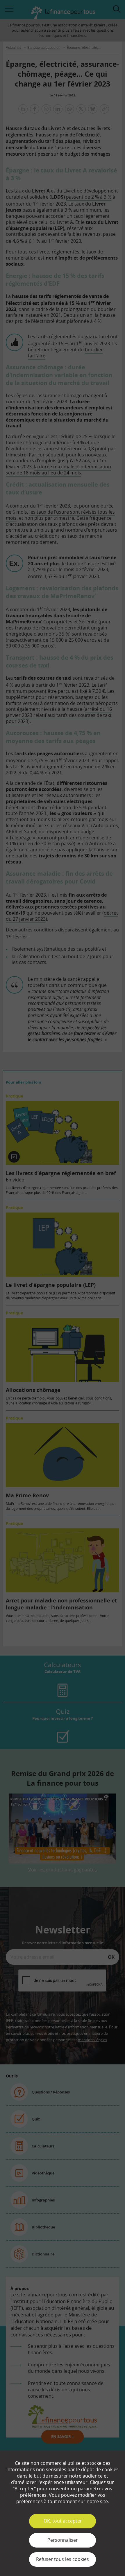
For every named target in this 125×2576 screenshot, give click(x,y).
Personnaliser (63, 2540)
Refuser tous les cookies (63, 2559)
